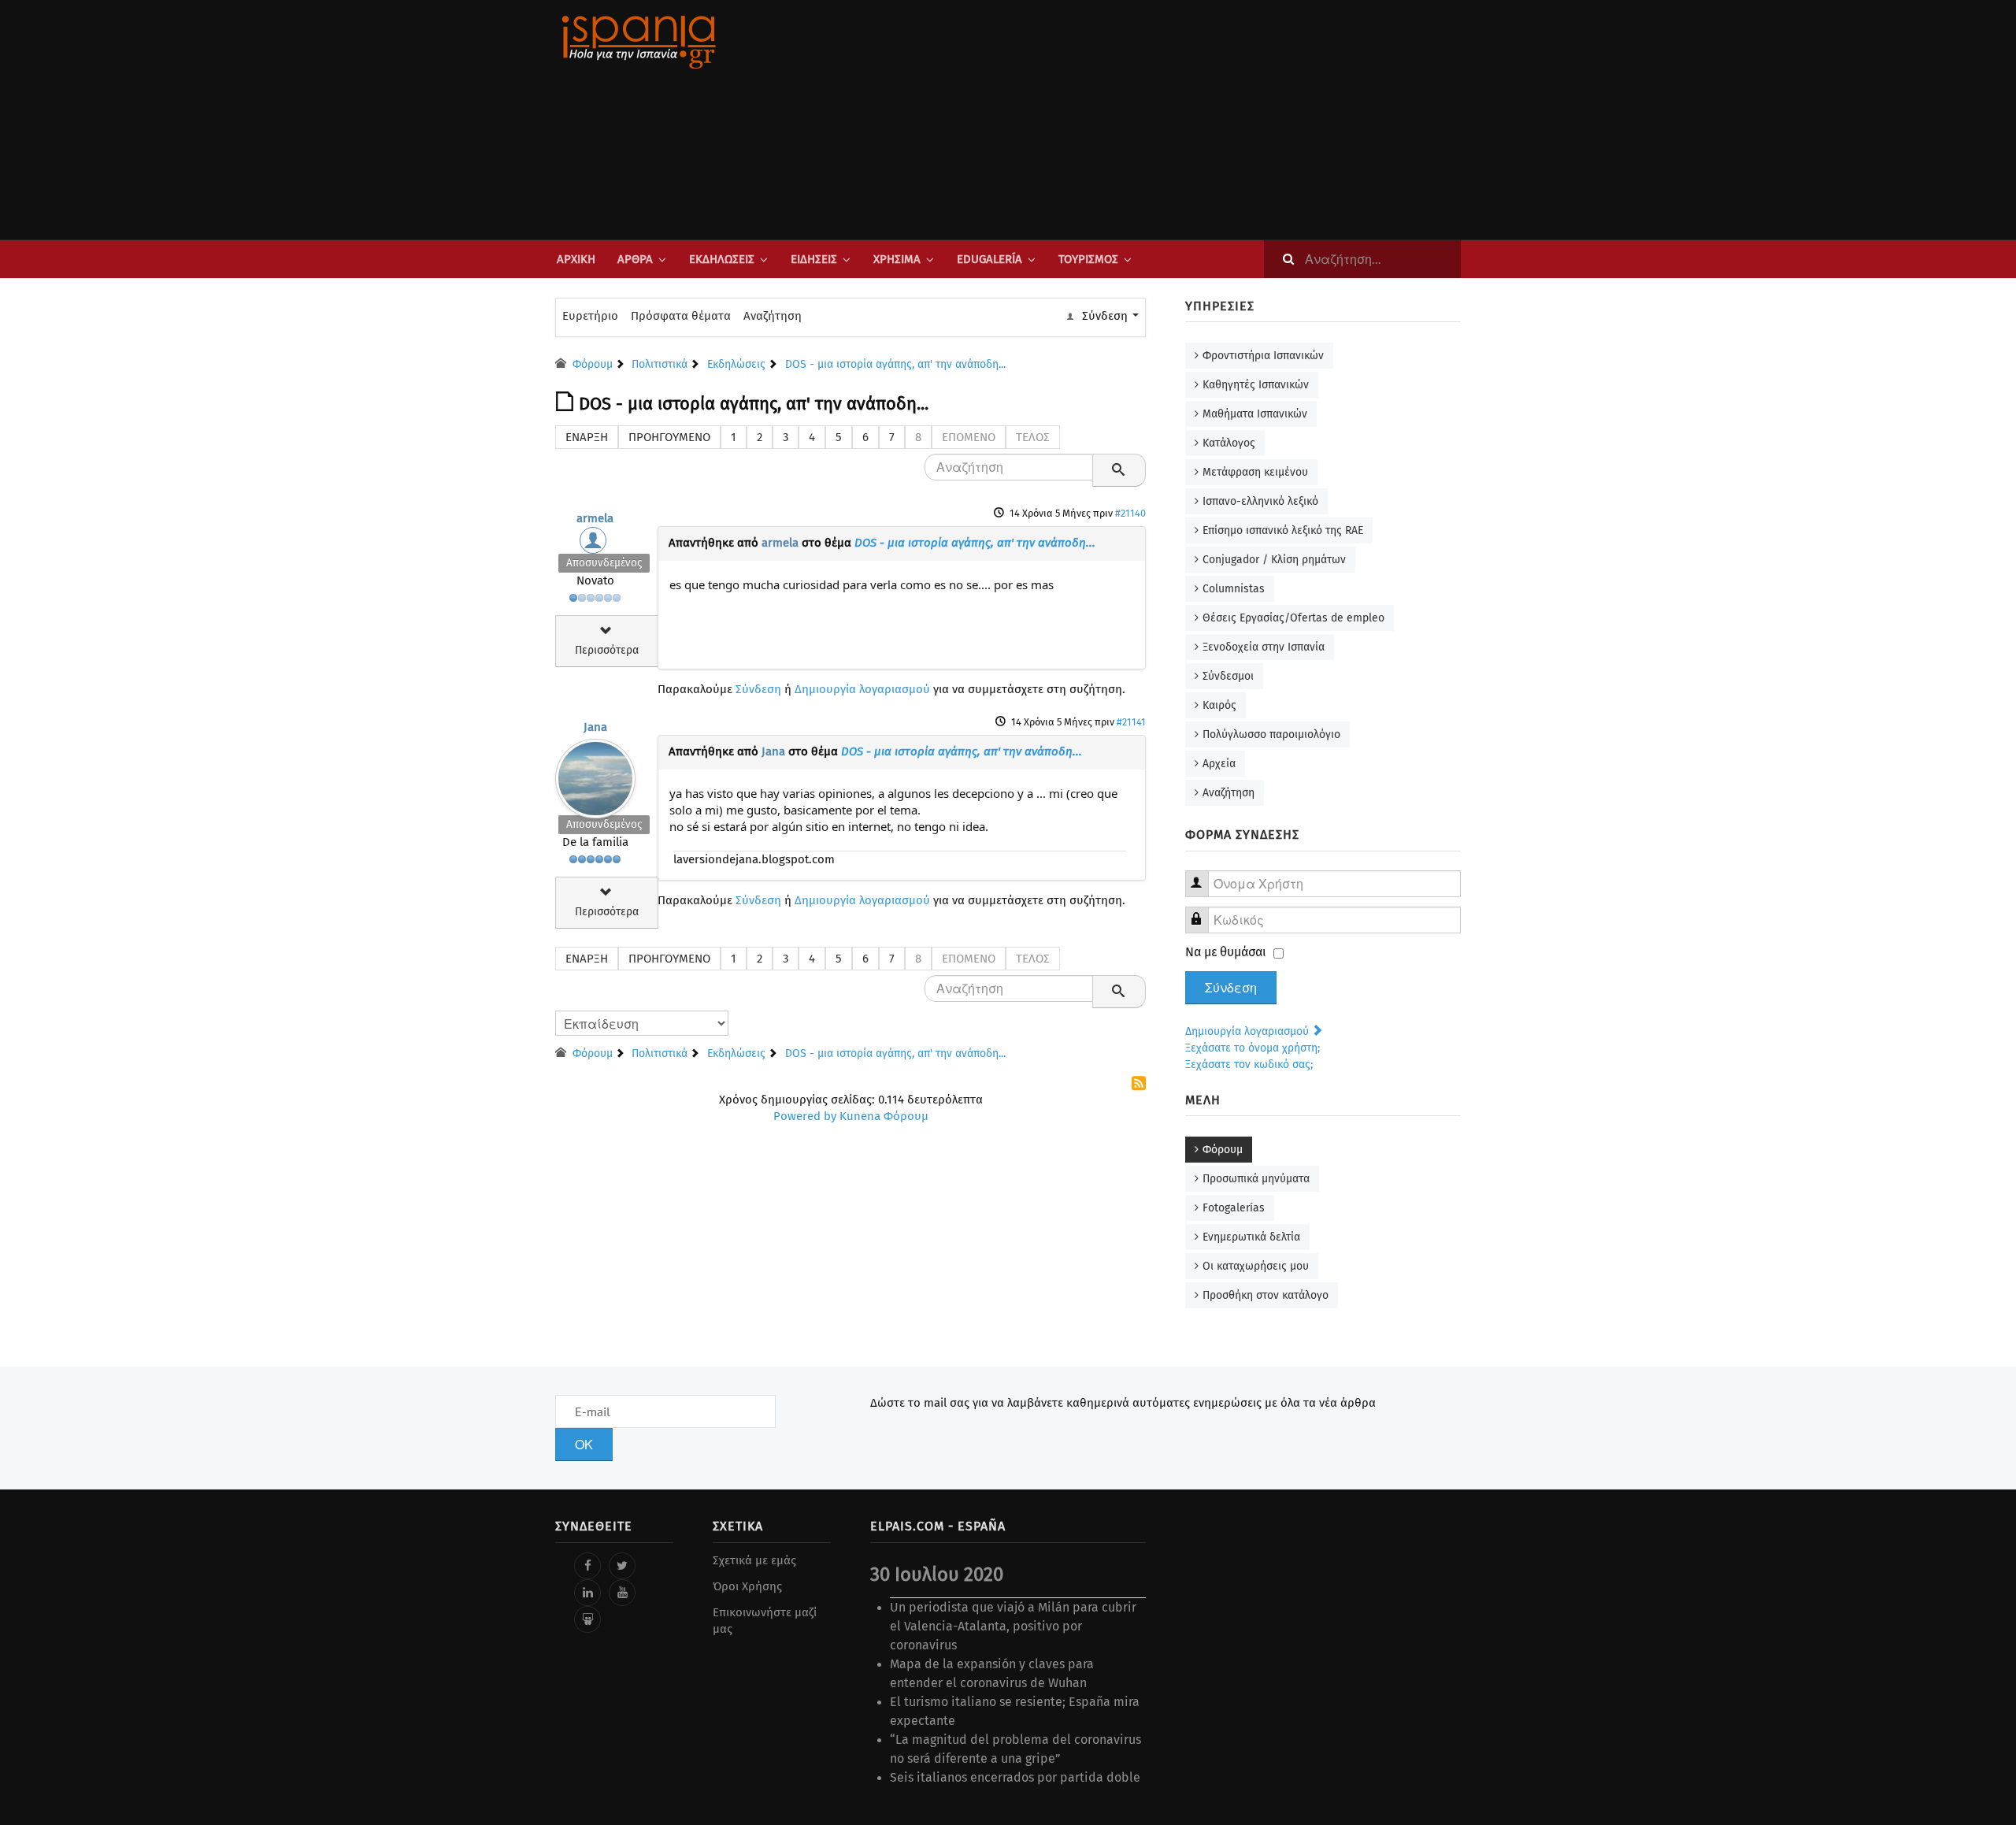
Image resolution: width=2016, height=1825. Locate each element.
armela (595, 518)
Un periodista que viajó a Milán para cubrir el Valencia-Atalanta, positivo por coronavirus (1013, 1626)
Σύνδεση (758, 689)
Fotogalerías (1234, 1208)
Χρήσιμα (897, 259)
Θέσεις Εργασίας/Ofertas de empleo (1293, 618)
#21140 (1130, 513)
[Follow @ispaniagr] (622, 1566)
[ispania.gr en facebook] (587, 1566)
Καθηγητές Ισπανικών (1256, 385)
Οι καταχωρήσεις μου (1256, 1266)
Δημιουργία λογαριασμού (862, 689)
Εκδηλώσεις (722, 259)
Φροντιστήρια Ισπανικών (1263, 356)
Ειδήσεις (814, 259)
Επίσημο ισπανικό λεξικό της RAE (1283, 530)
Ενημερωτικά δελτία (1251, 1237)
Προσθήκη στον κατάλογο (1266, 1295)
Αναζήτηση (773, 316)
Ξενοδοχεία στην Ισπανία (1264, 647)
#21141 (1131, 722)
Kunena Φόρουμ (884, 1116)
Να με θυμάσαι (1226, 952)
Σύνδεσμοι (1228, 676)
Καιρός (1219, 705)
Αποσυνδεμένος (604, 563)
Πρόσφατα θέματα (681, 316)
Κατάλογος (1229, 443)
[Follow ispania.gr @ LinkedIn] (587, 1593)
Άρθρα (635, 259)
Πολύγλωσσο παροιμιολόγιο (1271, 734)
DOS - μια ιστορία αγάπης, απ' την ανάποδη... (975, 543)
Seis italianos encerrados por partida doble (1015, 1777)
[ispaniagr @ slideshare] (587, 1619)
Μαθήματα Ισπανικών (1255, 414)
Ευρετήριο (590, 316)
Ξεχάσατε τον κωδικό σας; (1249, 1065)
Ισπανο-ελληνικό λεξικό (1260, 501)
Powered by (805, 1116)
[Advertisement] (1165, 120)
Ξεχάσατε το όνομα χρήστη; (1253, 1048)
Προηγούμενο (669, 437)
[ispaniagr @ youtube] (622, 1593)
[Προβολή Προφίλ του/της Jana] (595, 775)
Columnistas (1234, 589)
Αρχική (576, 259)
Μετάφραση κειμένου (1255, 472)
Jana (595, 727)
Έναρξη (587, 437)
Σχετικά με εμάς (754, 1560)
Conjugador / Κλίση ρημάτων (1274, 560)
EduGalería (989, 259)
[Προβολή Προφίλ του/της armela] (595, 544)
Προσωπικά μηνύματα (1256, 1179)
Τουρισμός (1088, 259)
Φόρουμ (1223, 1150)
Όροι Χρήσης (747, 1586)
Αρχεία (1219, 764)
